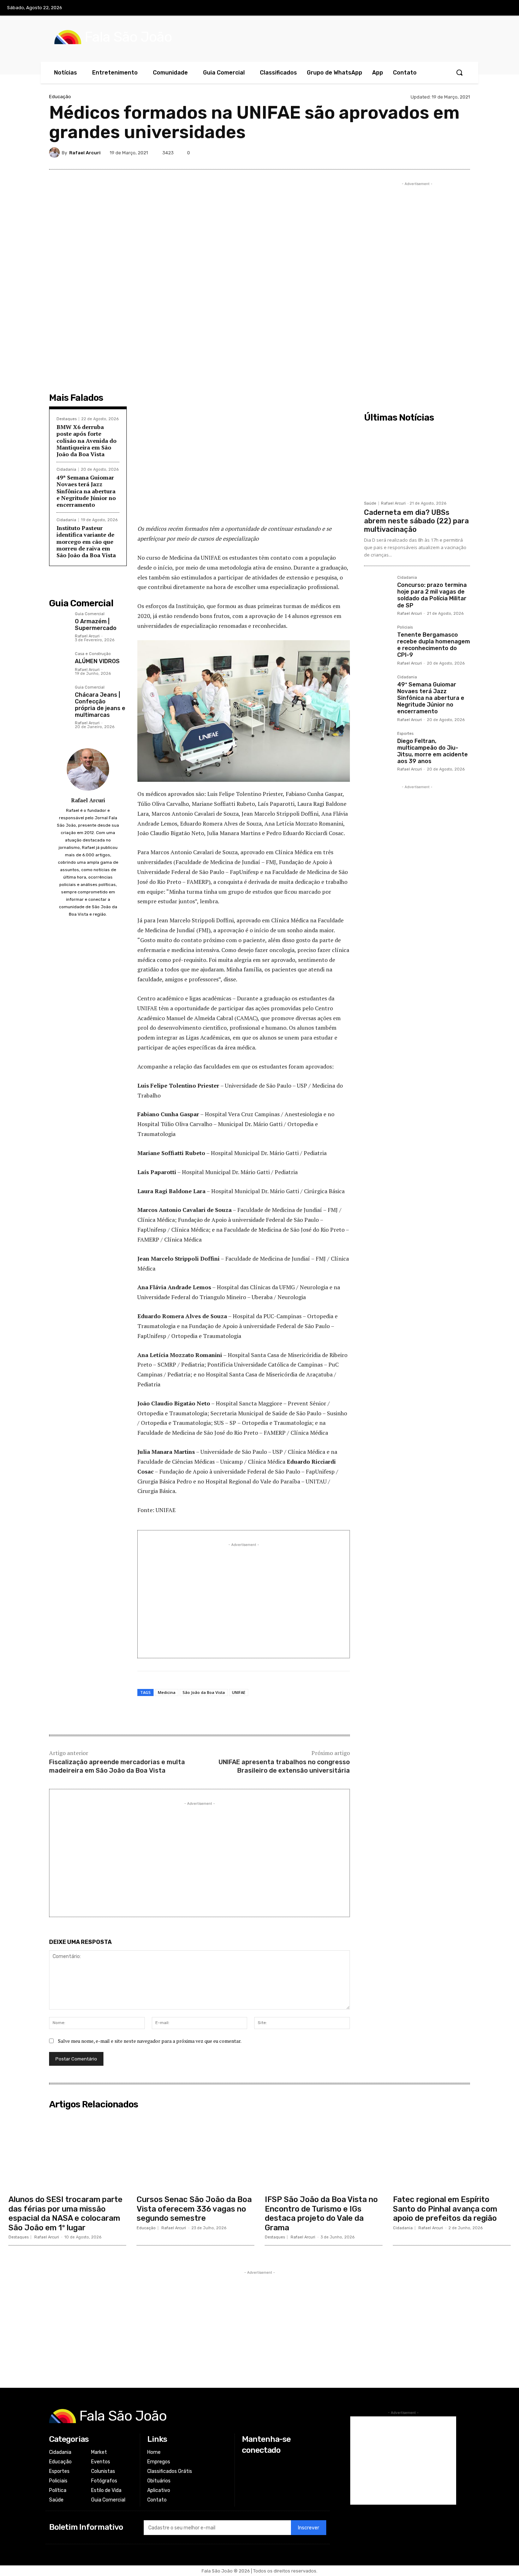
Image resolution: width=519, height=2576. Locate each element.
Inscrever (309, 2528)
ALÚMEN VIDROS (97, 661)
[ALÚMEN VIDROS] (59, 662)
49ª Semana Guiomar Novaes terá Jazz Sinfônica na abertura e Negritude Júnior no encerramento (86, 491)
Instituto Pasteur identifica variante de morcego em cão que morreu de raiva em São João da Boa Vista (86, 542)
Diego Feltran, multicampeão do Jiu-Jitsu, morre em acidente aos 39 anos (432, 751)
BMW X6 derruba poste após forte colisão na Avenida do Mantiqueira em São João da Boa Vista (86, 441)
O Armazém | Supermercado (96, 625)
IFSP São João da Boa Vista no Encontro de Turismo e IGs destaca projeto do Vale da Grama (321, 2213)
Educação (60, 97)
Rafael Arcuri (85, 153)
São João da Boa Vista (204, 1692)
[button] (459, 72)
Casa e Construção (93, 654)
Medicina (167, 1692)
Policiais (405, 627)
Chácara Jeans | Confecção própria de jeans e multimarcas (100, 705)
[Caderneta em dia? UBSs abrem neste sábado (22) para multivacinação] (417, 461)
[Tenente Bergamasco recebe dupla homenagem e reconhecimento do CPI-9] (378, 639)
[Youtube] (505, 8)
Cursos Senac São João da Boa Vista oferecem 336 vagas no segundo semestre (194, 2209)
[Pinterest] (413, 153)
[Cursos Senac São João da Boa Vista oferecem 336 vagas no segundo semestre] (195, 2152)
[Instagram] (475, 8)
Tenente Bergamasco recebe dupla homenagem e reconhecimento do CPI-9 (434, 645)
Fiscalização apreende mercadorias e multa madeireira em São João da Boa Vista (117, 1766)
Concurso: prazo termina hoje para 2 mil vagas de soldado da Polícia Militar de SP (432, 595)
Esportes (405, 734)
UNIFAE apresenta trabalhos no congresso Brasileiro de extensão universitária (284, 1766)
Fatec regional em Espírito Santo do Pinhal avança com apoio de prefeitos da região (445, 2209)
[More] (463, 153)
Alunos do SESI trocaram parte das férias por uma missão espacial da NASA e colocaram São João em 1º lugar (65, 2213)
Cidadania (66, 469)
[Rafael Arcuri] (55, 153)
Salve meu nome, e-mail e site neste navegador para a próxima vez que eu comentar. (150, 2041)
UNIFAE (239, 1692)
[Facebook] (461, 8)
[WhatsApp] (446, 153)
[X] (490, 8)
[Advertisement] (244, 467)
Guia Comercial (90, 614)
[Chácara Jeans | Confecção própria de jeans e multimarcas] (59, 695)
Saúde (370, 503)
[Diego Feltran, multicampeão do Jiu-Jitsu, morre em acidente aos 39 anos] (378, 745)
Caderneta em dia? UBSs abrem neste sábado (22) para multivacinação (416, 521)
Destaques (67, 419)
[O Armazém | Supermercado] (59, 622)
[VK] (430, 153)
